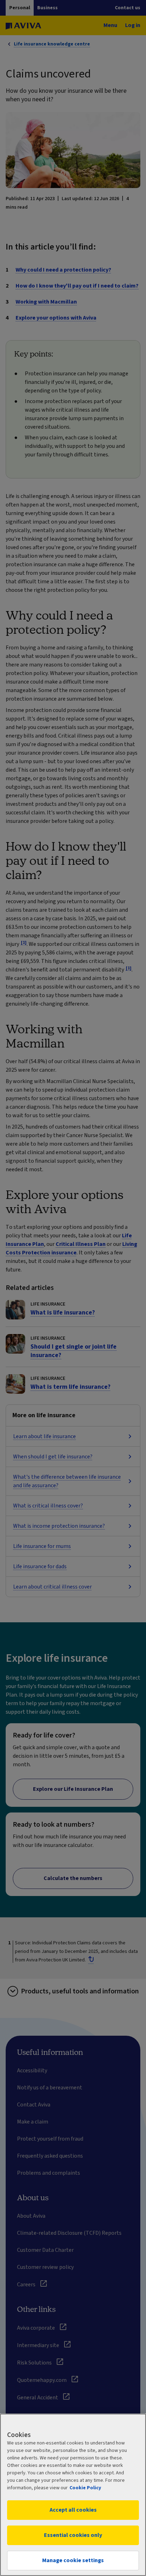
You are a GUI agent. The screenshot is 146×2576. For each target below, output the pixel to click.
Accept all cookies (73, 2510)
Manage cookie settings (73, 2560)
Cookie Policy (85, 2488)
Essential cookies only (73, 2535)
